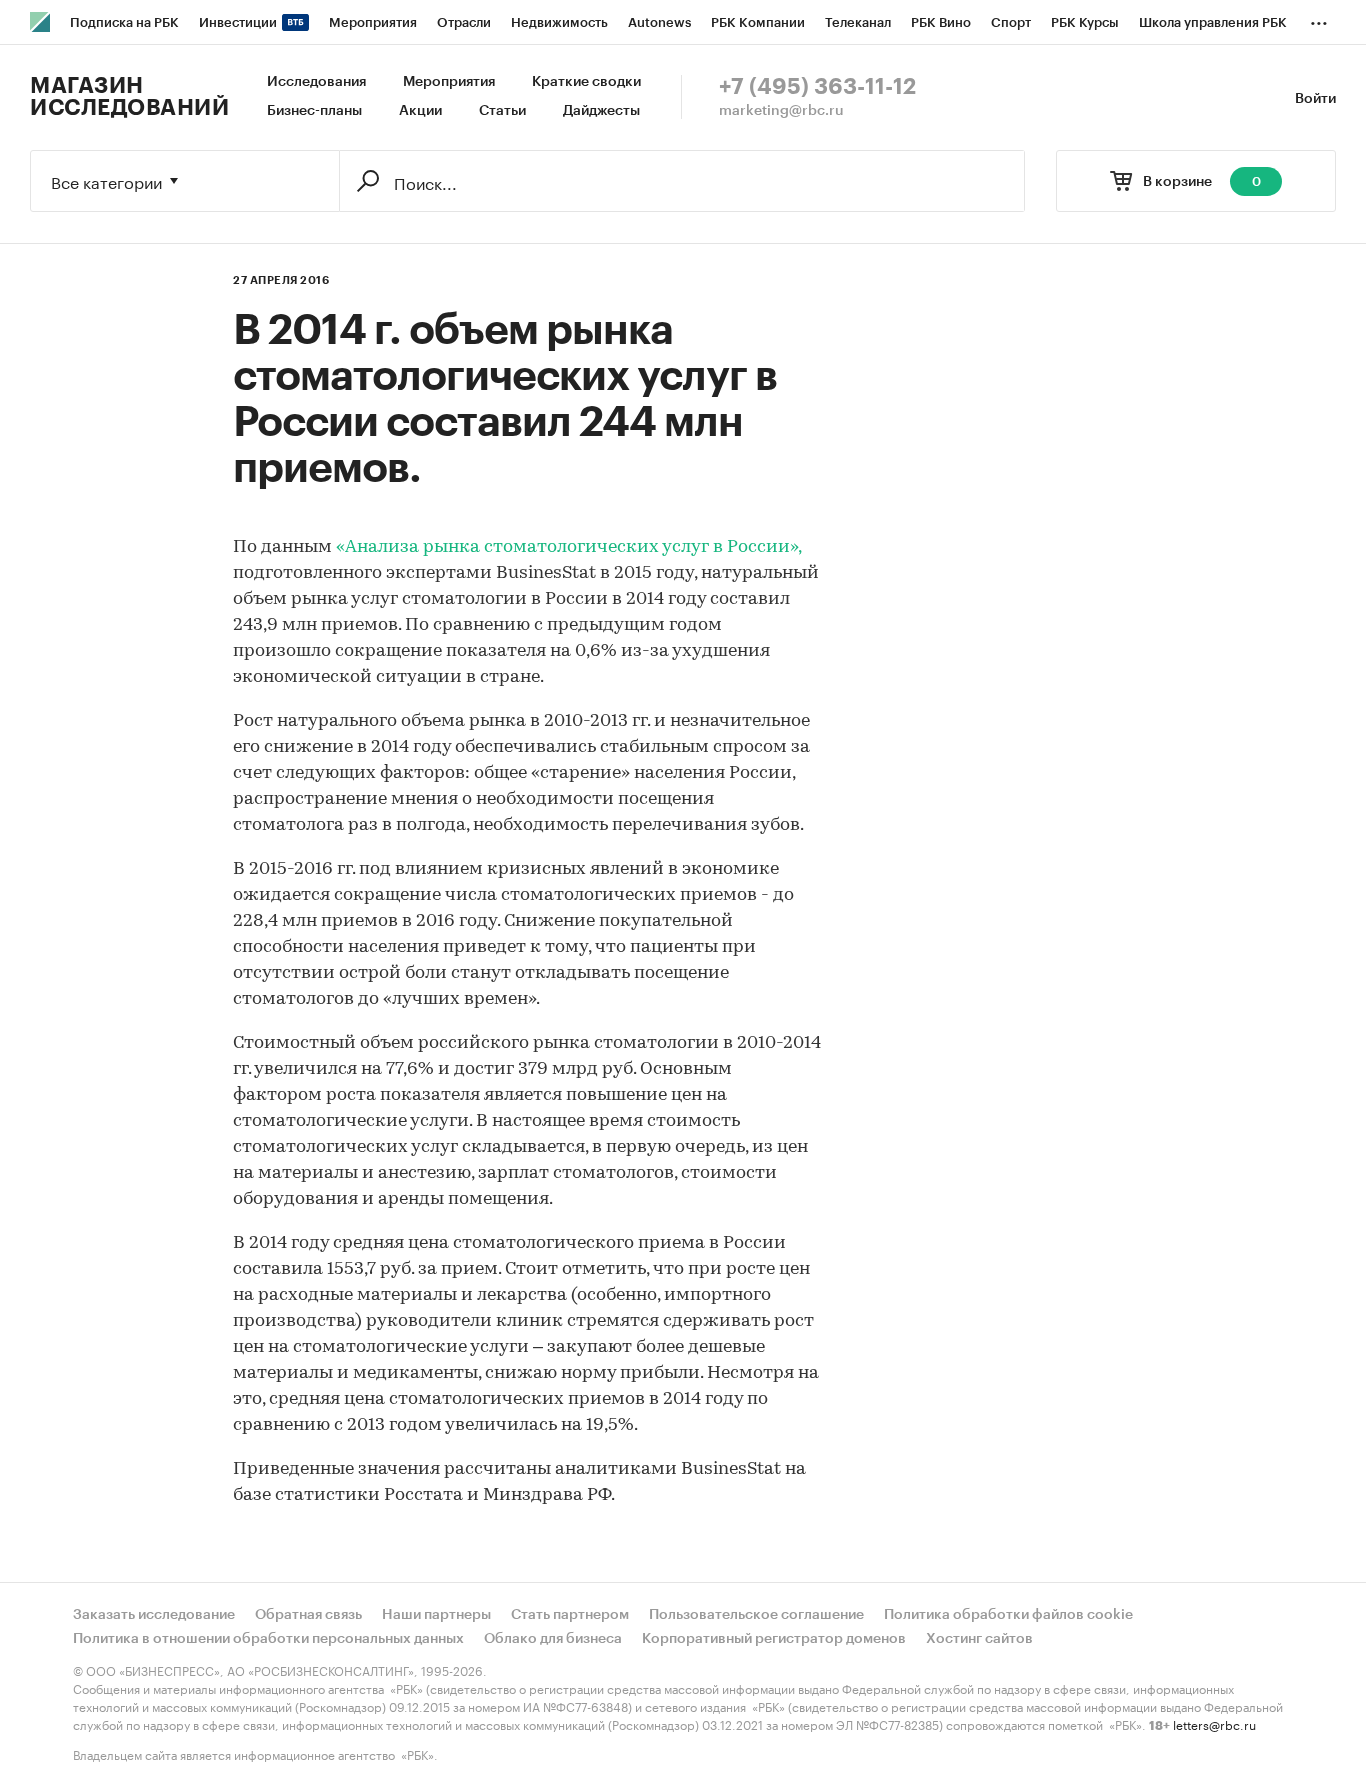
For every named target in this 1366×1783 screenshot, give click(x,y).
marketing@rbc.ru (781, 111)
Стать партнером (570, 1615)
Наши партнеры (436, 1615)
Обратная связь (308, 1615)
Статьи (502, 111)
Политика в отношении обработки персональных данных (268, 1639)
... (1319, 19)
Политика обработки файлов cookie (1008, 1615)
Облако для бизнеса (553, 1639)
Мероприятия (449, 82)
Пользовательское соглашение (756, 1615)
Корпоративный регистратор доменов (774, 1639)
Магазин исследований (129, 97)
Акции (420, 111)
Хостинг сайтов (979, 1639)
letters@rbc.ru (1214, 1723)
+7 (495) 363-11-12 (817, 87)
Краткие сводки (586, 82)
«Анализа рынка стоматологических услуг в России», (568, 548)
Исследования (316, 82)
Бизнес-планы (314, 111)
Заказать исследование (154, 1615)
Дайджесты (601, 111)
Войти (1315, 99)
